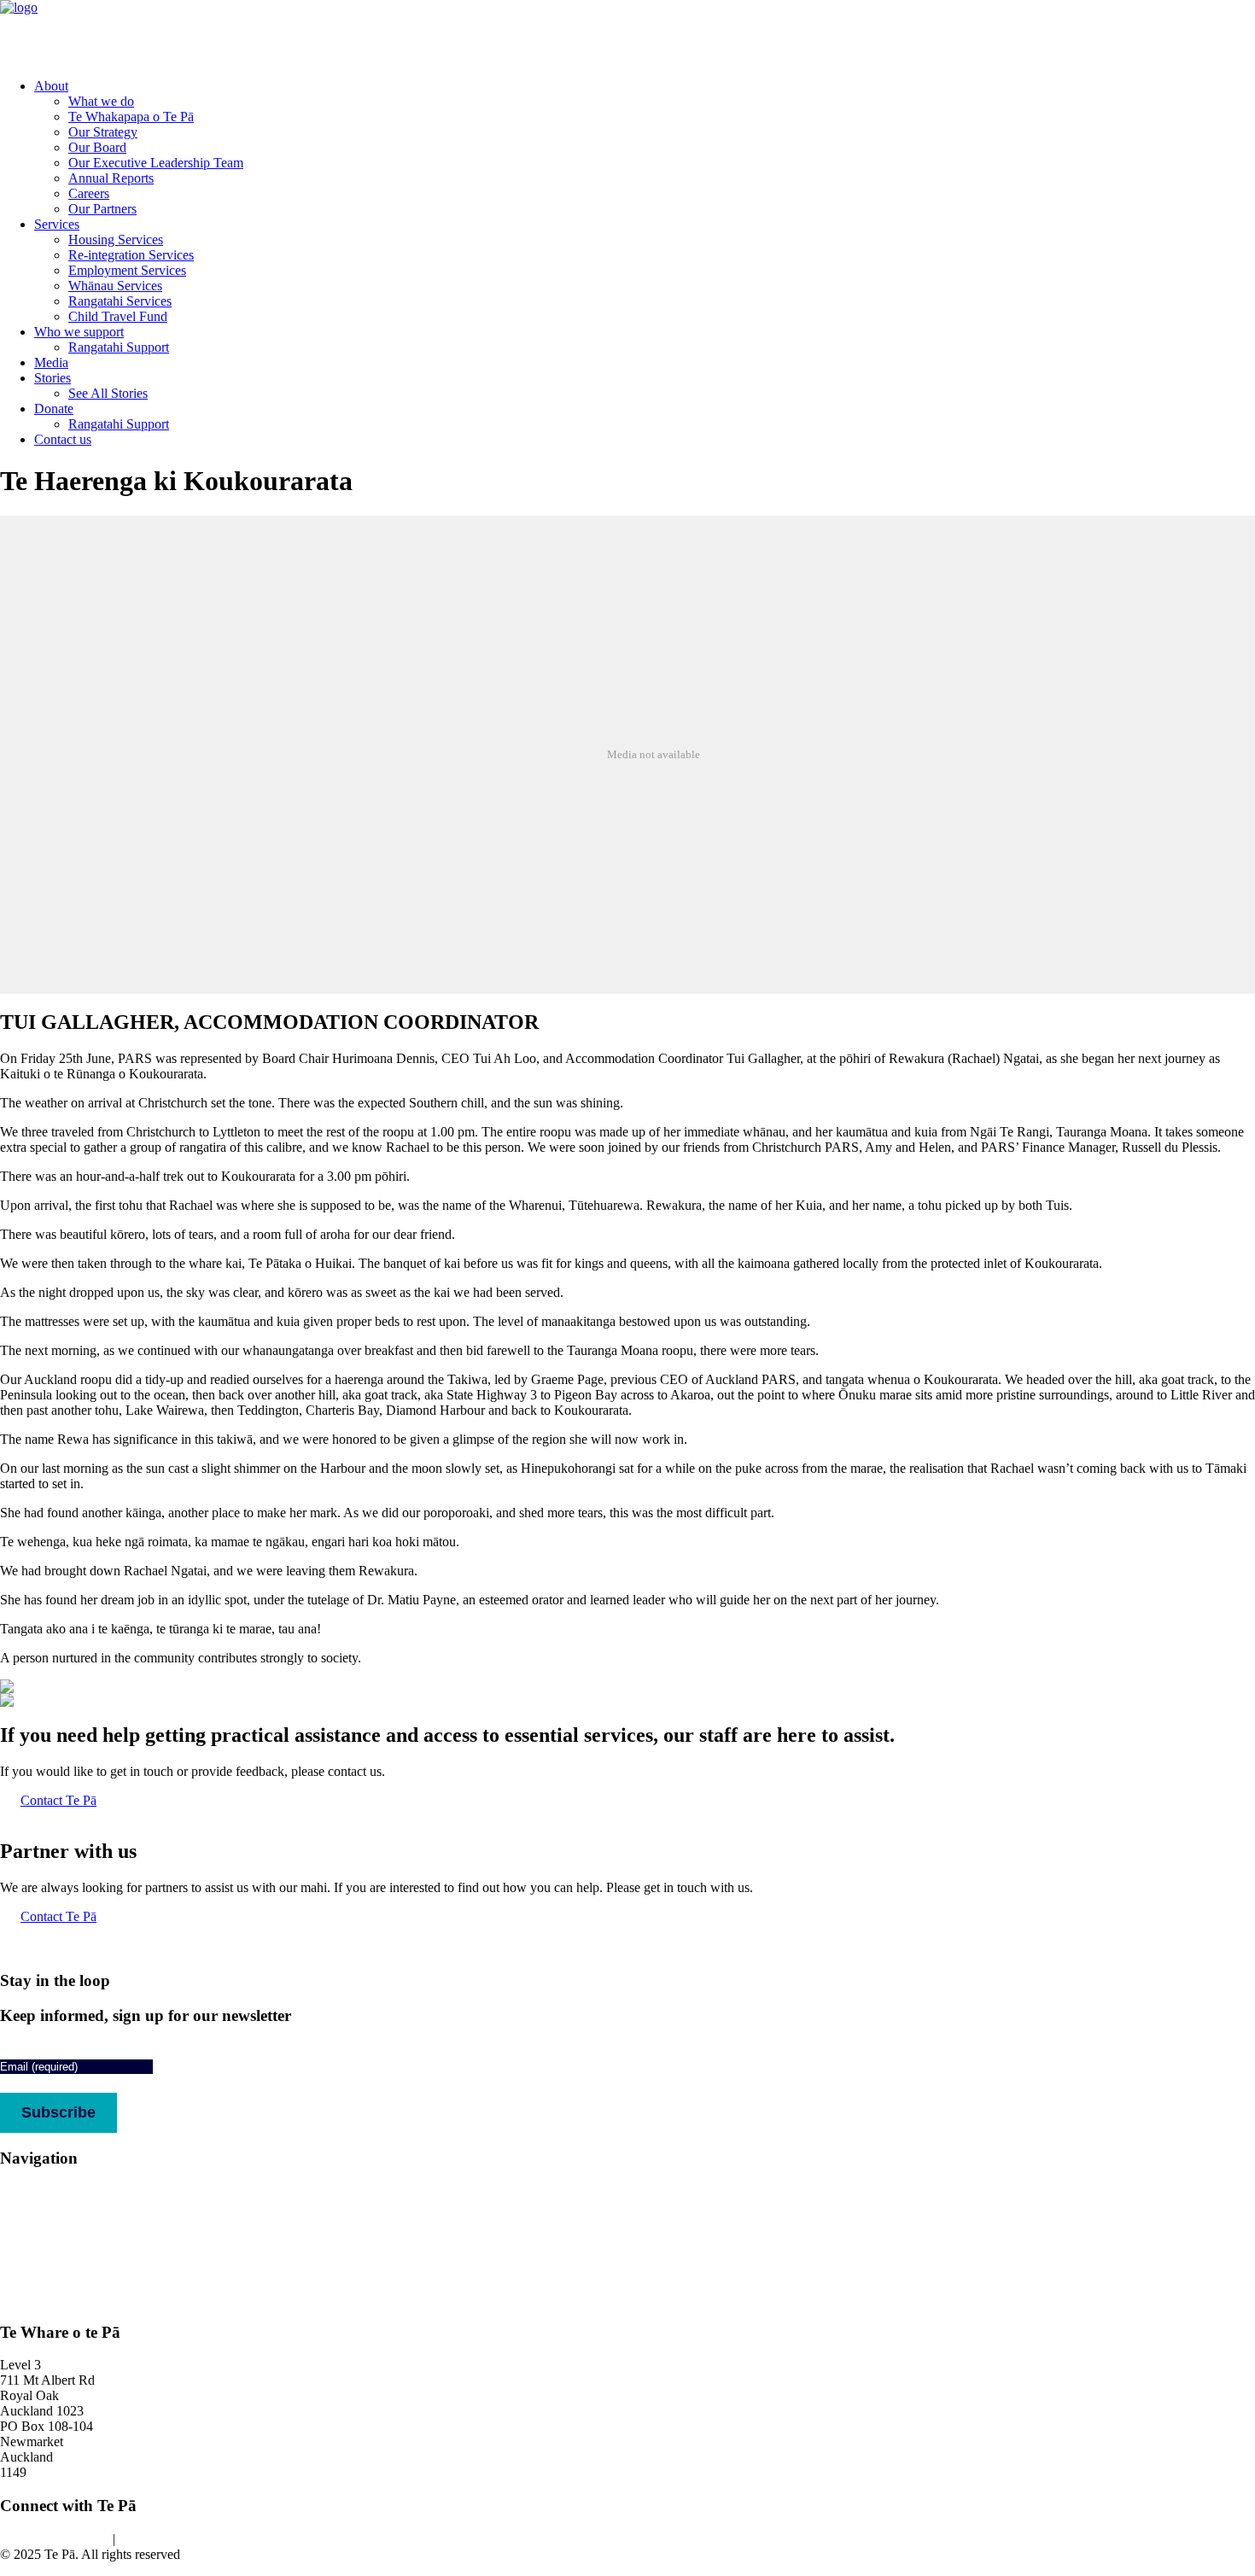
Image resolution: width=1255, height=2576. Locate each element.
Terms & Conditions (55, 2539)
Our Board (97, 147)
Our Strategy (103, 132)
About (51, 86)
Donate (54, 409)
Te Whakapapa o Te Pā (131, 117)
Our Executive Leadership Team (156, 163)
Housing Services (116, 239)
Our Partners (102, 209)
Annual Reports (111, 178)
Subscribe (58, 2112)
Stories (53, 378)
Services (57, 224)
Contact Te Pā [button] (58, 1800)
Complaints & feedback (64, 2299)
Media (51, 362)
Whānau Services (115, 286)
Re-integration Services (131, 255)
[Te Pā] (627, 32)
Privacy (139, 2539)
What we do (101, 101)
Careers (89, 193)
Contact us (63, 439)
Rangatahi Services (120, 301)
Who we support (79, 332)
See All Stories (108, 393)
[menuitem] (645, 148)
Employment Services (127, 270)
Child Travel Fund (118, 316)
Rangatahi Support (119, 347)
